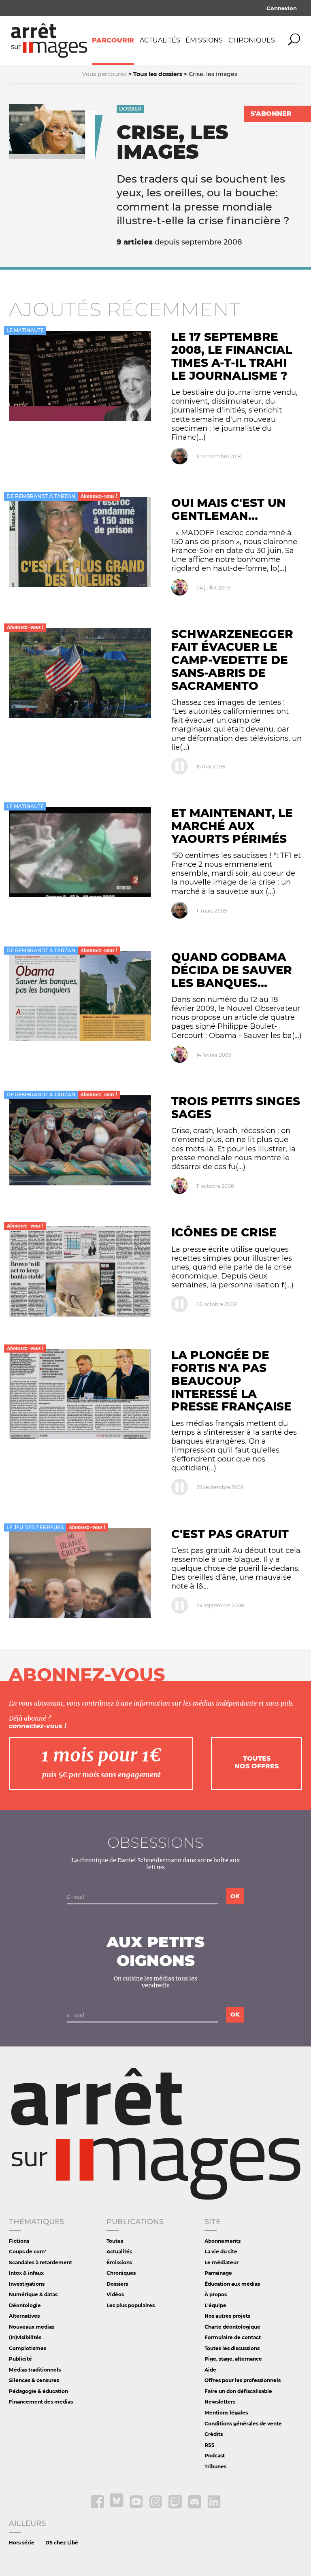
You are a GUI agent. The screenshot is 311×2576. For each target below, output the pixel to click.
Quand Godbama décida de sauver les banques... (232, 970)
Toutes (115, 2241)
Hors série (22, 2543)
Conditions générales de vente (243, 2424)
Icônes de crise (224, 1232)
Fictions (19, 2241)
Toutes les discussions (232, 2348)
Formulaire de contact (233, 2337)
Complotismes (28, 2348)
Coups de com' (28, 2252)
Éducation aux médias (232, 2284)
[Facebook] (98, 2507)
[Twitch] (176, 2507)
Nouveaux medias (32, 2327)
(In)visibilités (25, 2337)
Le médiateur (222, 2262)
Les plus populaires (131, 2305)
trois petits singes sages (236, 1108)
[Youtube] (137, 2507)
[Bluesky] (117, 2507)
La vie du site (221, 2252)
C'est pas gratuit (230, 1534)
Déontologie (25, 2305)
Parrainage (218, 2273)
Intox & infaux (26, 2273)
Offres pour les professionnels (243, 2380)
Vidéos (115, 2294)
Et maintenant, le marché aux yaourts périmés (232, 826)
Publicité (20, 2359)
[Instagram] (156, 2507)
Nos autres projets (227, 2316)
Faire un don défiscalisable (238, 2391)
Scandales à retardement (40, 2262)
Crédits (214, 2434)
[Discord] (195, 2507)
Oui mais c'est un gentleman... (229, 509)
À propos (216, 2294)
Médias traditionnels (35, 2370)
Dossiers (117, 2284)
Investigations (27, 2284)
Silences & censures (34, 2380)
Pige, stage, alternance (233, 2359)
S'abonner (271, 114)
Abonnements (223, 2241)
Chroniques (252, 40)
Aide (210, 2370)
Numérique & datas (33, 2294)
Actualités (160, 40)
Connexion (282, 8)
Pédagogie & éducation (38, 2391)
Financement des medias (41, 2402)
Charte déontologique (232, 2327)
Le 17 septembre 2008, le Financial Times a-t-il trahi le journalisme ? (232, 356)
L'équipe (215, 2305)
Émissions (204, 40)
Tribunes (215, 2466)
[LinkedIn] (214, 2507)
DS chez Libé (62, 2543)
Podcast (215, 2456)
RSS (210, 2445)
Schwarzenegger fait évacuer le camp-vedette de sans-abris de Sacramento (232, 660)
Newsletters (220, 2402)
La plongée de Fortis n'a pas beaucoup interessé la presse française (231, 1381)
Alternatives (24, 2316)
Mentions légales (226, 2413)
